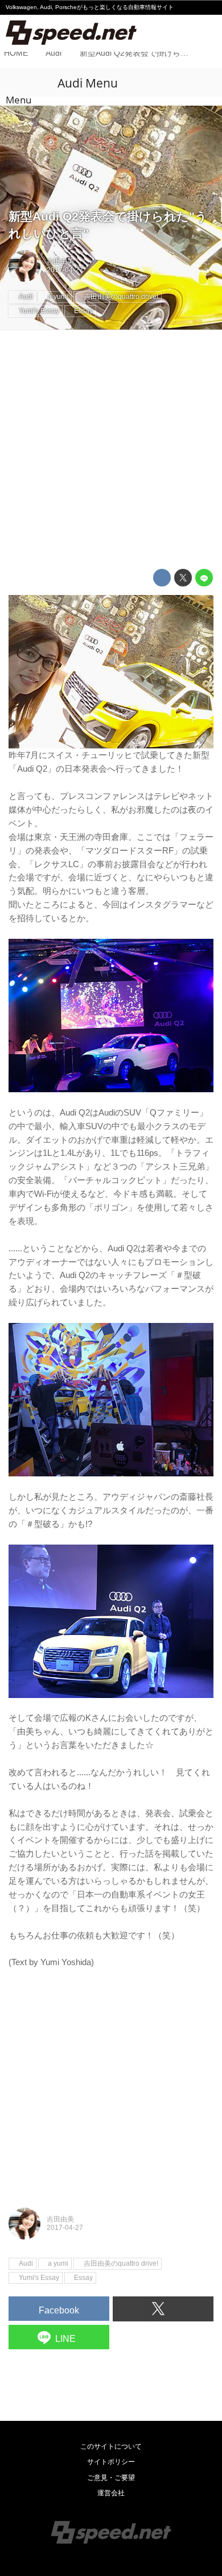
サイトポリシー (111, 2462)
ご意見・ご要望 (111, 2478)
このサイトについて (111, 2446)
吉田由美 (60, 261)
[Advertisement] (111, 450)
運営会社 (111, 2493)
